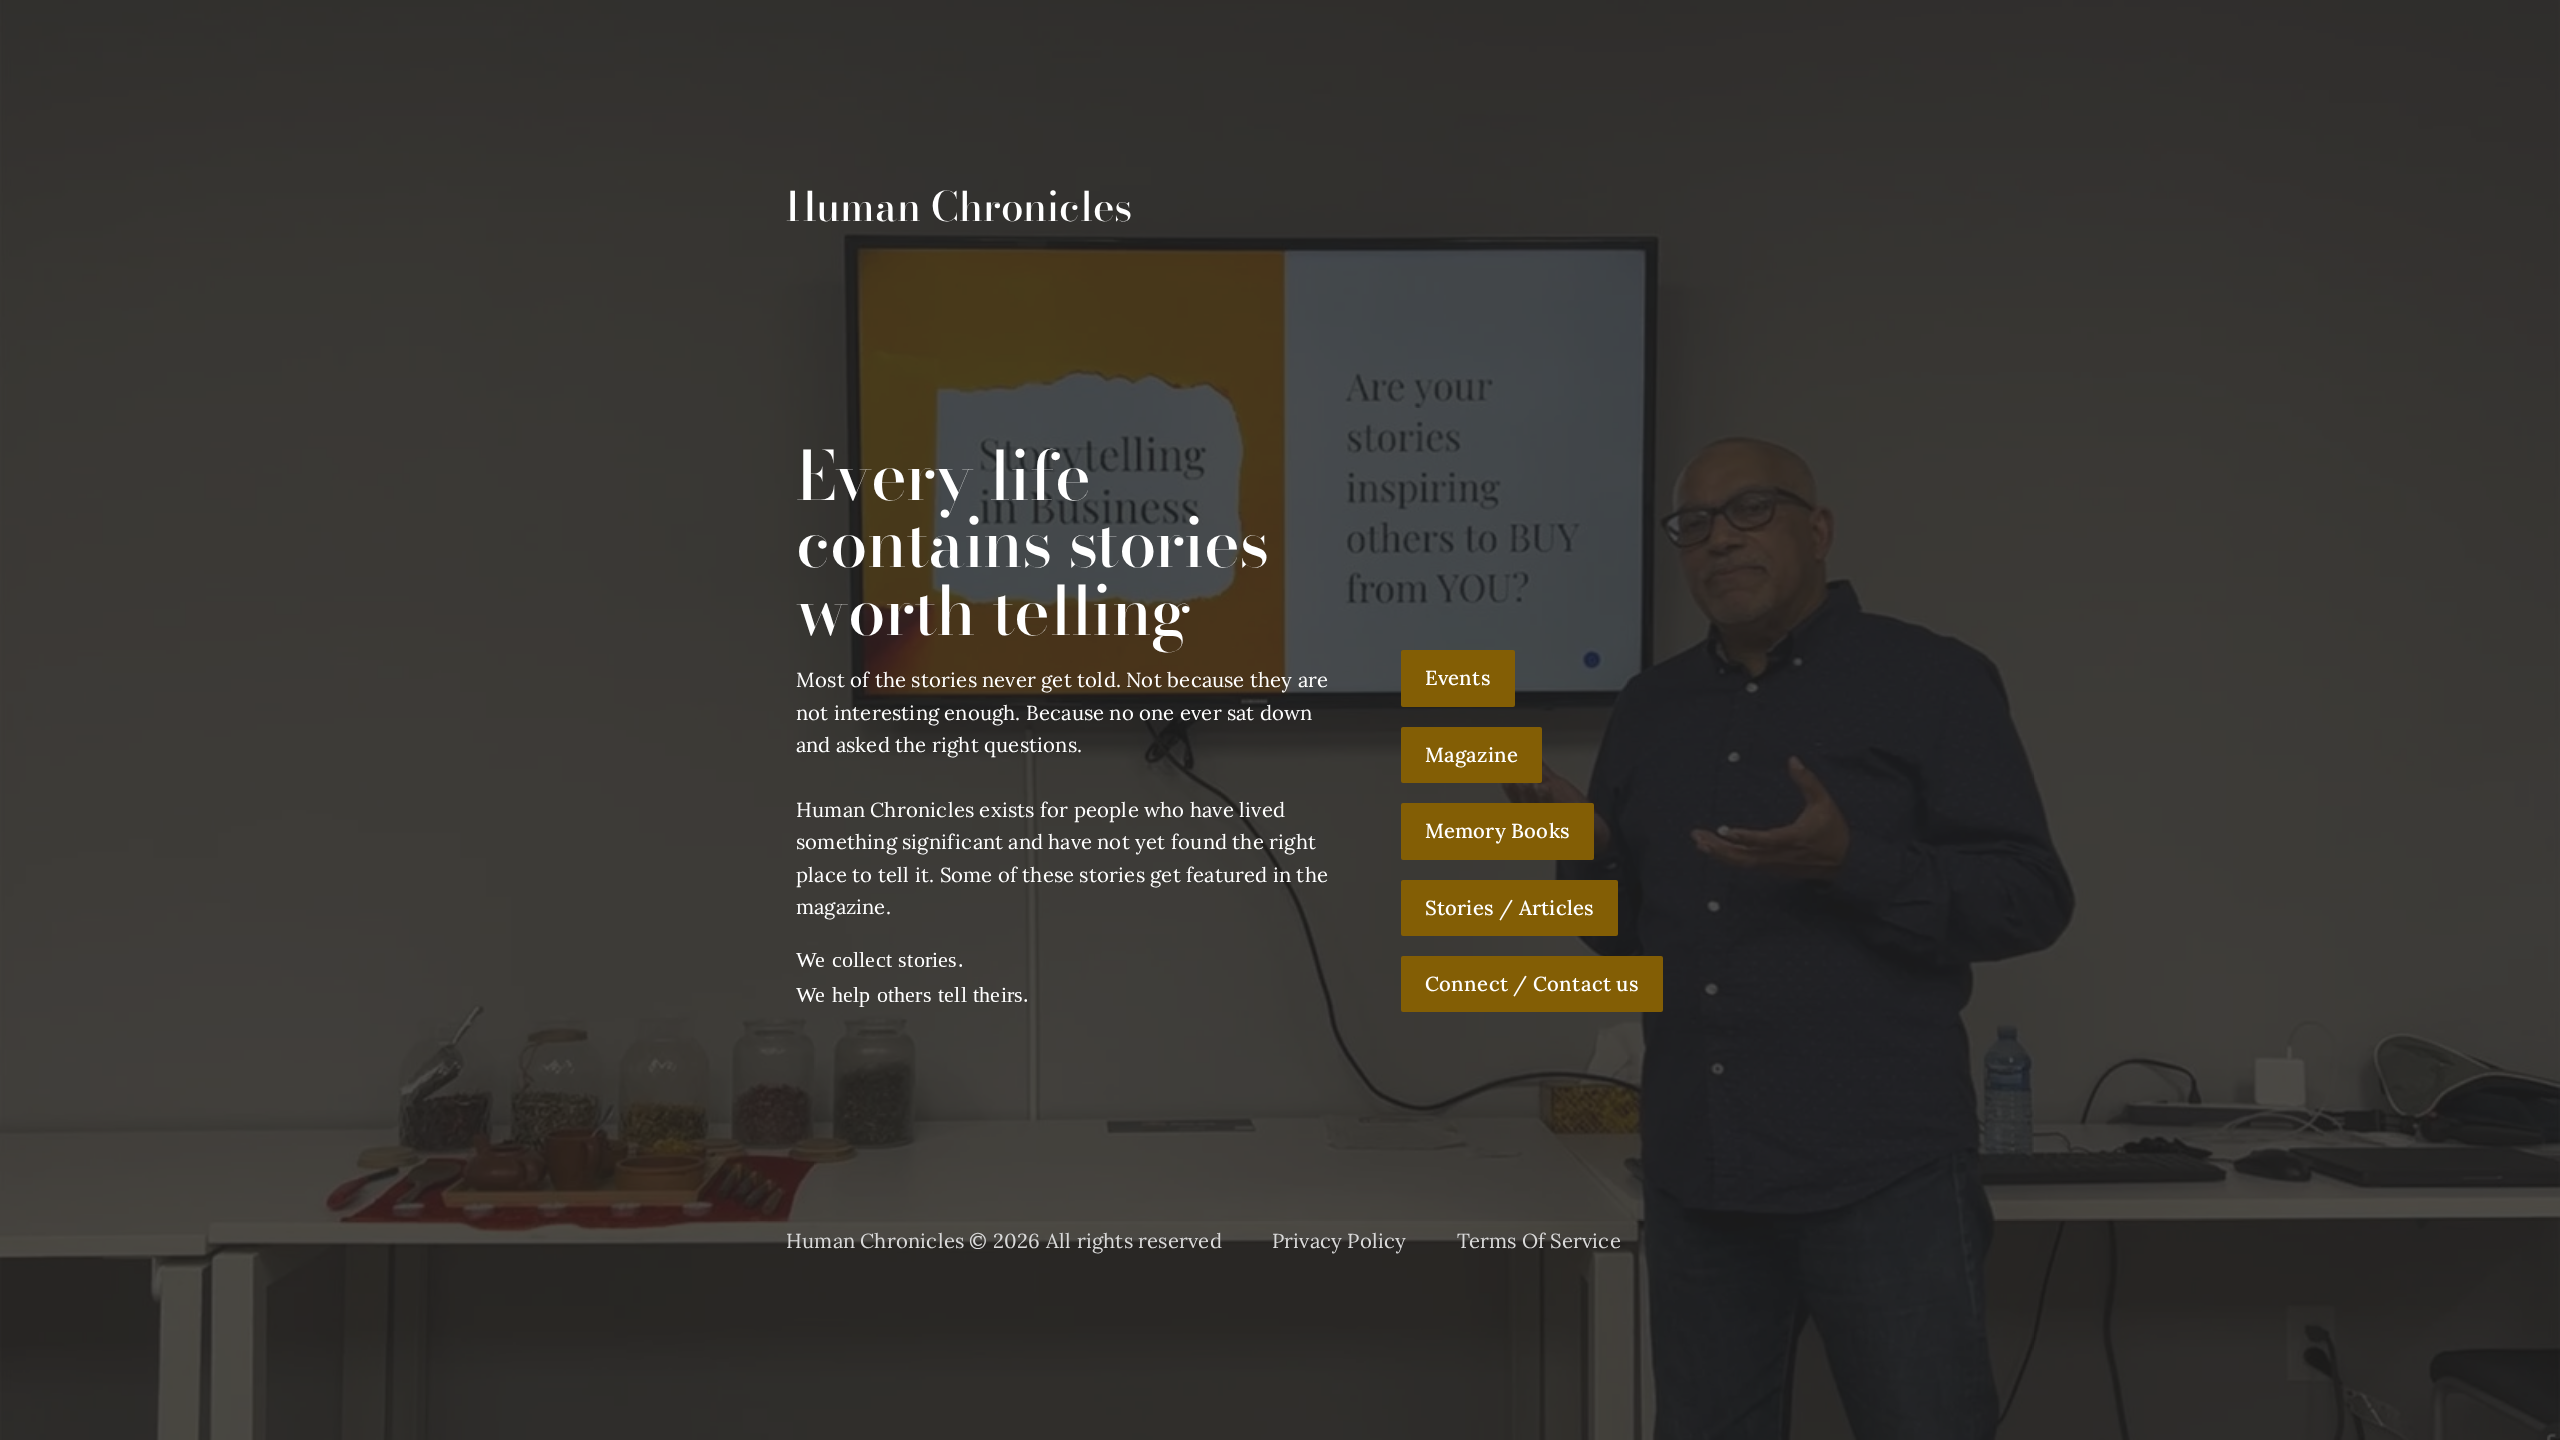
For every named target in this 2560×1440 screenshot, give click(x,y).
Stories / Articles (1510, 908)
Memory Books (1497, 831)
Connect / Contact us (1532, 984)
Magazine (1472, 755)
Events (1458, 678)
